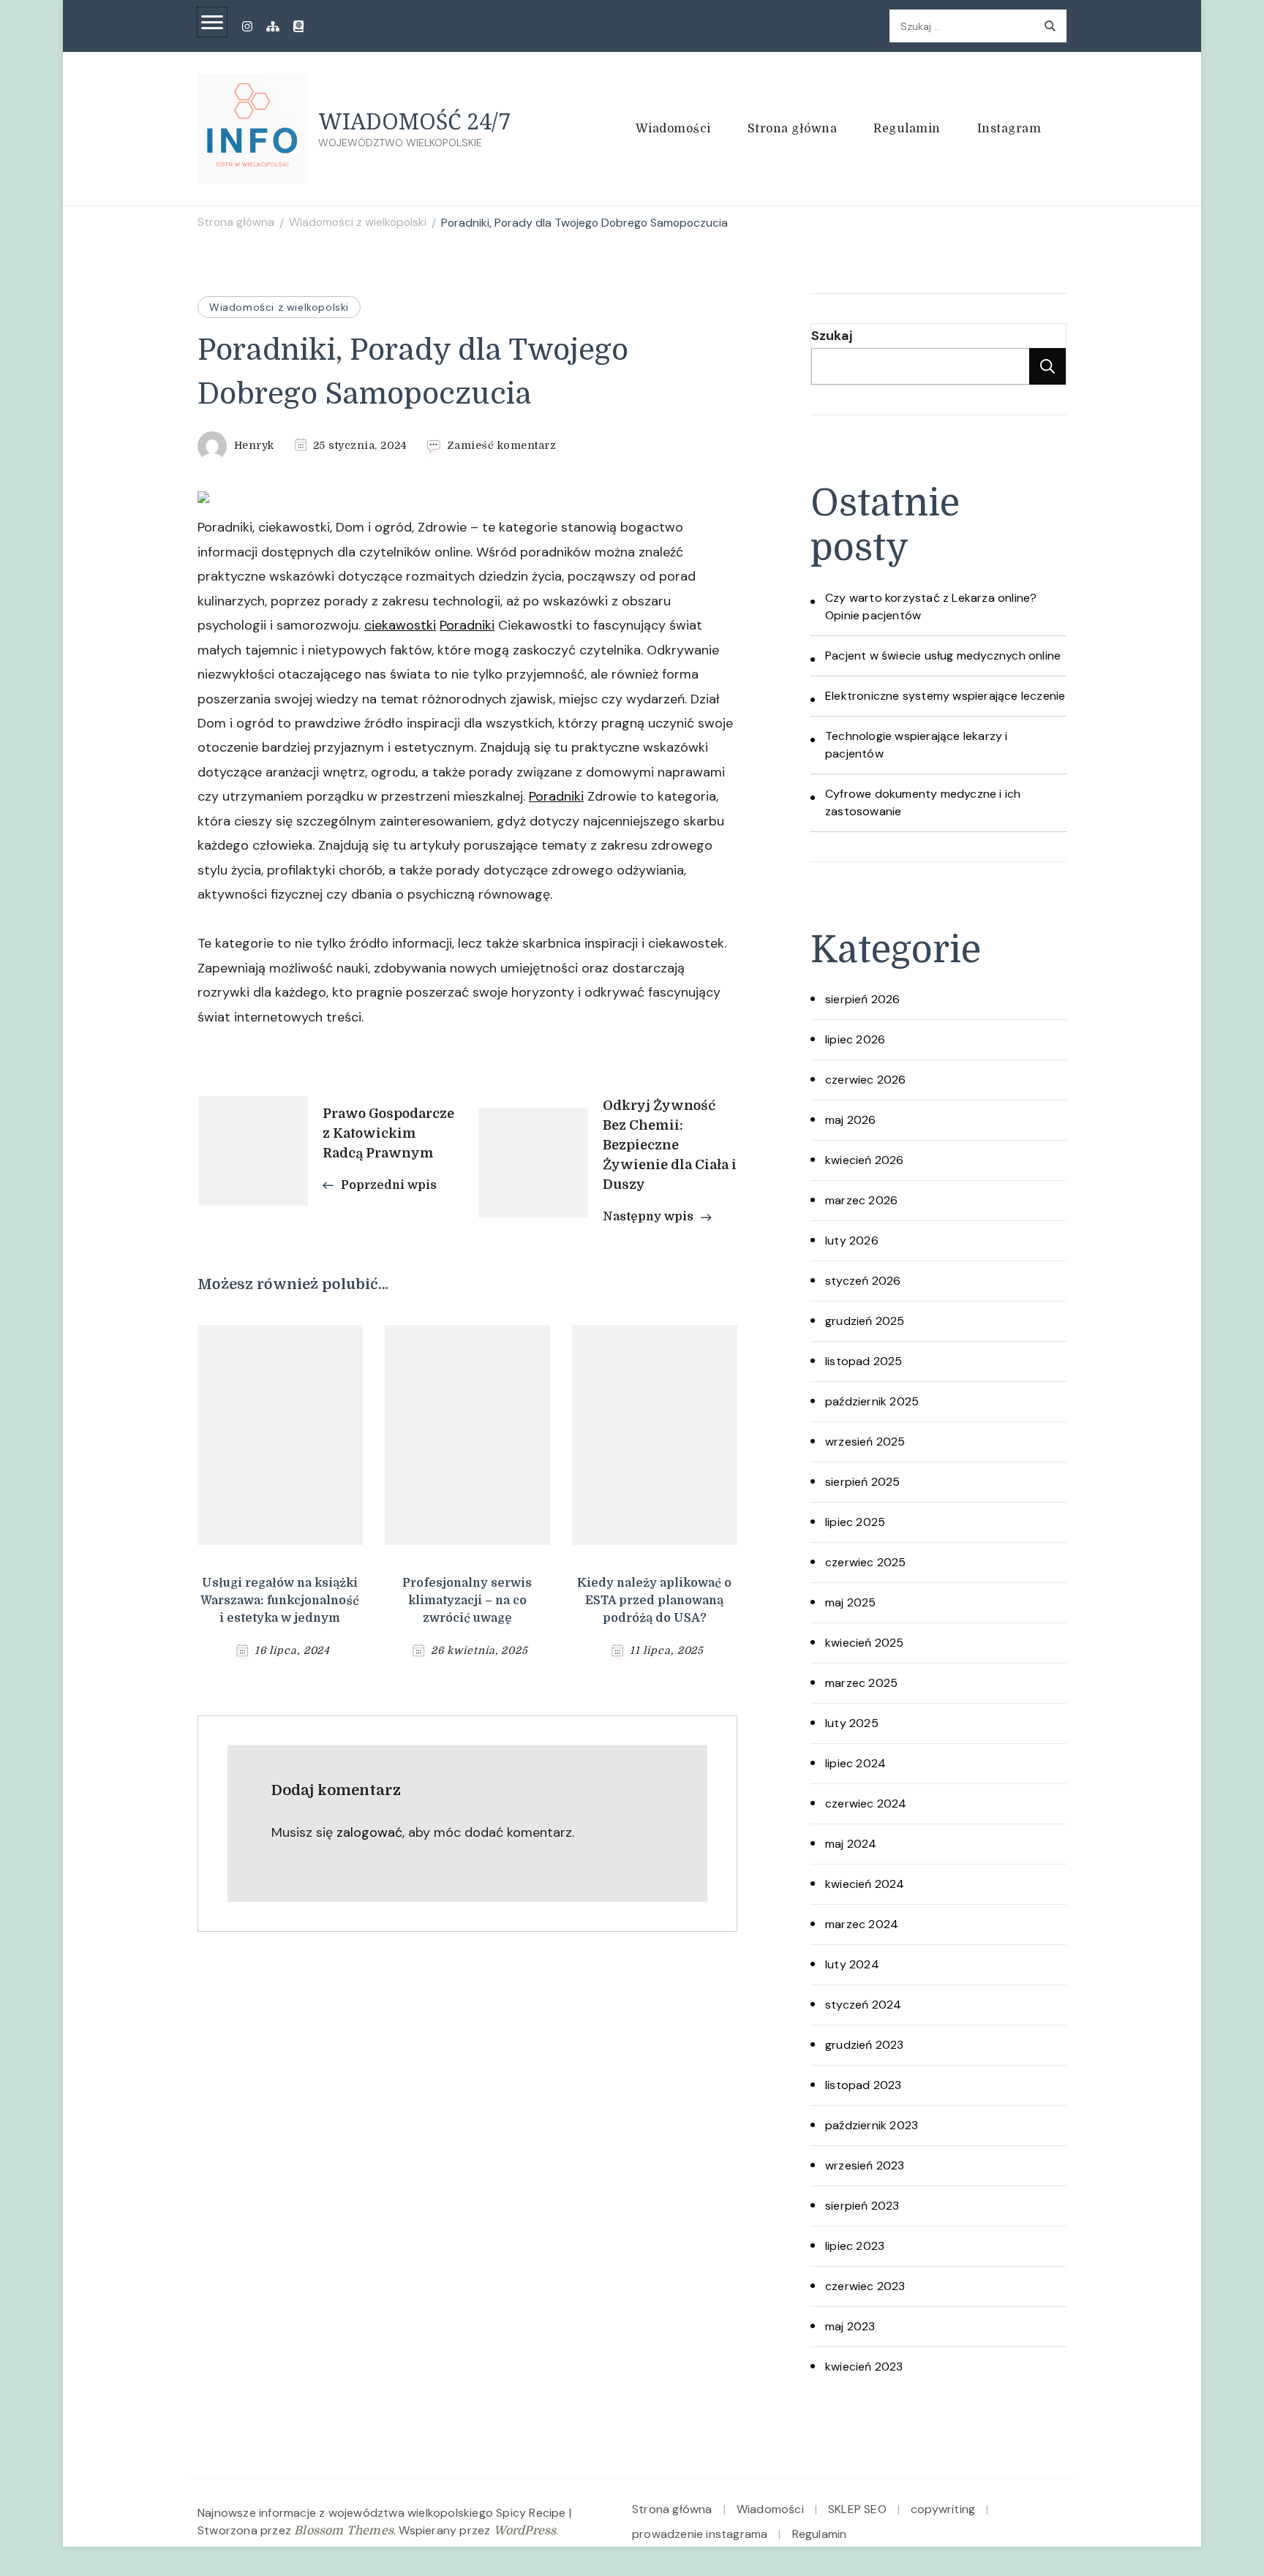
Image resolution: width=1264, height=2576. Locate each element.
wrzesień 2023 (865, 2165)
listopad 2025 (864, 1361)
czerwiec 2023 (865, 2286)
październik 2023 (872, 2125)
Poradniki (467, 625)
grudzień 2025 (865, 1321)
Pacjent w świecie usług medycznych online (943, 656)
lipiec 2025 (855, 1522)
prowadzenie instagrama (700, 2534)
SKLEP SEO (857, 2509)
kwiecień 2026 (865, 1160)
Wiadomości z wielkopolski (279, 307)
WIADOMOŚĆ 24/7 (414, 121)
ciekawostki (400, 625)
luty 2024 (852, 1964)
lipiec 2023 (855, 2246)
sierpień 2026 (863, 999)
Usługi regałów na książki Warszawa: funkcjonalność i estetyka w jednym (280, 1601)
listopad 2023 (864, 2085)
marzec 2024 (862, 1924)
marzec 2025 (861, 1683)
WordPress (525, 2531)
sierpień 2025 (863, 1482)
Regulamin (907, 129)
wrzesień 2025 (865, 1442)
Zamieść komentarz (502, 446)
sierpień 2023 (862, 2206)
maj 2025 (851, 1602)
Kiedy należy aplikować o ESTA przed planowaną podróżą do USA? (654, 1601)
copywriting (943, 2509)
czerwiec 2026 (866, 1080)
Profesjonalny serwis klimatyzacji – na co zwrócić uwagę (467, 1601)
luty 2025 (852, 1723)
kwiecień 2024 (865, 1884)
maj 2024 (851, 1844)
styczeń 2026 (863, 1281)
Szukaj (832, 336)
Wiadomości (673, 129)
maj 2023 (850, 2326)
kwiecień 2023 (864, 2367)
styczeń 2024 (863, 2005)
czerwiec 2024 (866, 1803)
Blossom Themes (344, 2531)
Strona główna (793, 129)
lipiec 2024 (855, 1763)
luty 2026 (852, 1240)
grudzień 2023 (865, 2045)
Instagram (1009, 129)
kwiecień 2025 (865, 1643)
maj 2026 (851, 1120)
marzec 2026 (861, 1200)
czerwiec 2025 (866, 1562)
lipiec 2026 (855, 1039)
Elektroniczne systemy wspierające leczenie (945, 696)
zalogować (369, 1832)
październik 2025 (872, 1401)
